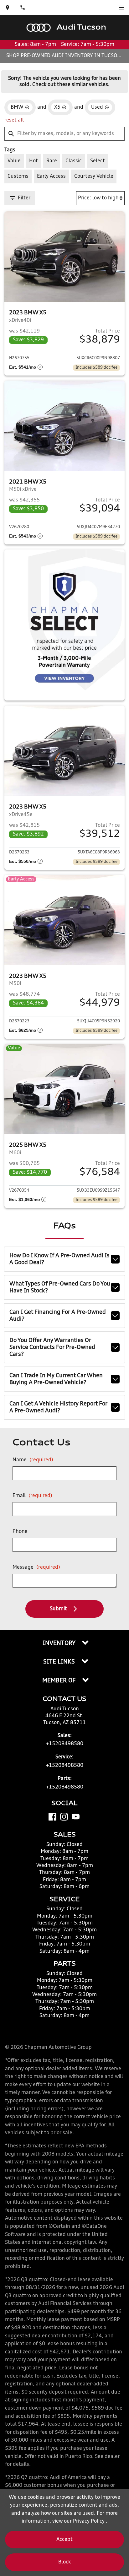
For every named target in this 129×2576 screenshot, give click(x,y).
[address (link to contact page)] (8, 8)
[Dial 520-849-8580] (23, 8)
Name (33, 1460)
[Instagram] (64, 1817)
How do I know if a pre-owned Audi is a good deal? (59, 1259)
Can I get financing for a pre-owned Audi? (58, 1316)
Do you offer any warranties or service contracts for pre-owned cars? (52, 1347)
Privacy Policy (89, 2521)
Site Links (60, 1662)
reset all (14, 120)
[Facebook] (52, 1817)
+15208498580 (65, 1744)
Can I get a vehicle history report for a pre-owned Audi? (58, 1407)
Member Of (60, 1681)
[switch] (121, 8)
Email (32, 1496)
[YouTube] (76, 1817)
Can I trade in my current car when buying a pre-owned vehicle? (56, 1379)
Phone (20, 1532)
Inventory (60, 1643)
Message (36, 1567)
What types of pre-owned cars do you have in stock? (60, 1287)
